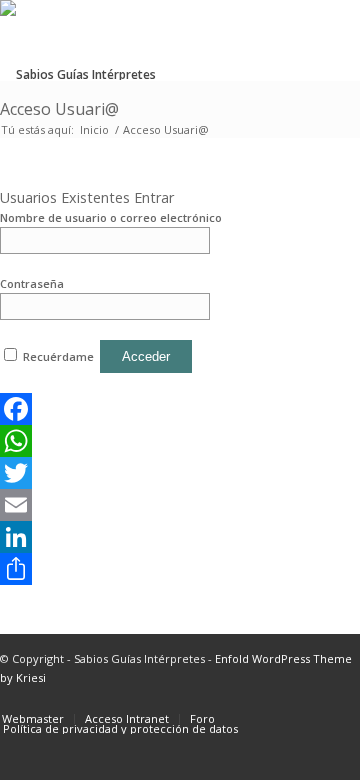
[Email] (131, 505)
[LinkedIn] (131, 537)
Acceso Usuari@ (59, 109)
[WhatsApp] (131, 441)
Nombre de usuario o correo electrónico (111, 217)
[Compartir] (131, 569)
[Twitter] (131, 473)
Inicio (94, 129)
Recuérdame (58, 356)
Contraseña (32, 283)
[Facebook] (131, 409)
